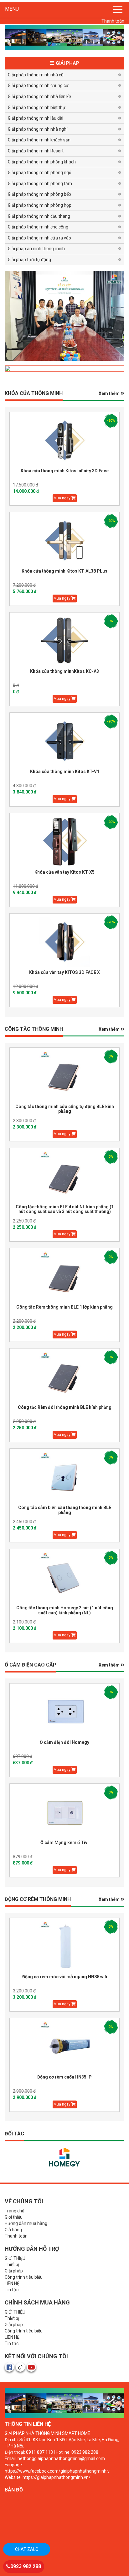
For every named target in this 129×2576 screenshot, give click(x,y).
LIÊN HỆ (12, 2283)
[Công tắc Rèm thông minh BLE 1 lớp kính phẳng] (64, 1277)
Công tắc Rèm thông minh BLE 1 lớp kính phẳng (64, 1307)
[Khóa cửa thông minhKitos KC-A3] (64, 641)
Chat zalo (27, 2549)
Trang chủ (15, 2211)
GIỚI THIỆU (15, 2258)
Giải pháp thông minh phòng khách (42, 162)
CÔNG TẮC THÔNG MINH (34, 1029)
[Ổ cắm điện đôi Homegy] (64, 1712)
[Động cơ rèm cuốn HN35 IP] (64, 2046)
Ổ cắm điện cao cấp (31, 1665)
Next (11, 315)
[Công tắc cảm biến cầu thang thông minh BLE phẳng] (64, 1477)
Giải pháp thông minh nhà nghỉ (38, 129)
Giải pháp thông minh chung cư (38, 85)
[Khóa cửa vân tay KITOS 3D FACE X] (64, 942)
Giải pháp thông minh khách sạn (39, 140)
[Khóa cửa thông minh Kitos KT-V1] (64, 741)
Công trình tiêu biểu (24, 2277)
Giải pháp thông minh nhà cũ (36, 75)
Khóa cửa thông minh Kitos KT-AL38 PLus (64, 571)
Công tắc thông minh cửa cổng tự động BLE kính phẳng (65, 1109)
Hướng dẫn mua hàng (26, 2223)
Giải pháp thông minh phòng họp (40, 205)
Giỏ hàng (13, 2230)
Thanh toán (113, 21)
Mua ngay (62, 498)
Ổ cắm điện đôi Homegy (64, 1742)
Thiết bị (12, 2265)
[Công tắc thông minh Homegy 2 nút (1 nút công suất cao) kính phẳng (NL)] (64, 1577)
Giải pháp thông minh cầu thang (39, 216)
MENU (12, 9)
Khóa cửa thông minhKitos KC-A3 (64, 671)
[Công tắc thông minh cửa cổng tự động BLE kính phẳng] (64, 1076)
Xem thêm (110, 393)
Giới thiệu (14, 2217)
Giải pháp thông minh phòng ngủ (40, 173)
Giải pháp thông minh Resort (36, 151)
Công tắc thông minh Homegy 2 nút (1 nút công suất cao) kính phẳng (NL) (65, 1610)
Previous (118, 315)
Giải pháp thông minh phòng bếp (39, 194)
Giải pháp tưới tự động (29, 260)
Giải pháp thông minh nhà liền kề (39, 96)
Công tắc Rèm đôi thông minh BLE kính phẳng (65, 1407)
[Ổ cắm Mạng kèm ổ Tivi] (64, 1812)
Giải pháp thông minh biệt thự (37, 107)
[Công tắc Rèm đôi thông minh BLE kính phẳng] (64, 1377)
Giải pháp (14, 2271)
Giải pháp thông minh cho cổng (38, 227)
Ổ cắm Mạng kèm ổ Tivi (64, 1843)
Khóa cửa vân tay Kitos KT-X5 (64, 872)
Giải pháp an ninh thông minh (36, 249)
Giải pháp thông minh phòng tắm (40, 184)
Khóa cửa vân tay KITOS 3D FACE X (64, 972)
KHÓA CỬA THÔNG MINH (34, 393)
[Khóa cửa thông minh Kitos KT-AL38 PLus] (64, 541)
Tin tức (12, 2290)
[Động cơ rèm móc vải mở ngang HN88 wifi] (64, 1946)
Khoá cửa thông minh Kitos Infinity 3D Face (65, 471)
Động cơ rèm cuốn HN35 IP (64, 2077)
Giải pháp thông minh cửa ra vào (39, 238)
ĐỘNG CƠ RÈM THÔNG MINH (38, 1899)
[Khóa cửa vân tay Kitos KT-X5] (64, 842)
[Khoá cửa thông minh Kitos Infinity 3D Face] (64, 440)
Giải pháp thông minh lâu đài (36, 118)
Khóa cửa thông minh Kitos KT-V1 (65, 772)
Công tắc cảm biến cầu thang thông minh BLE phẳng (65, 1510)
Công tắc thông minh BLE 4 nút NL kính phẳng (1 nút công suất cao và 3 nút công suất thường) (65, 1209)
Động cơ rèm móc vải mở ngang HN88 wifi (65, 1977)
